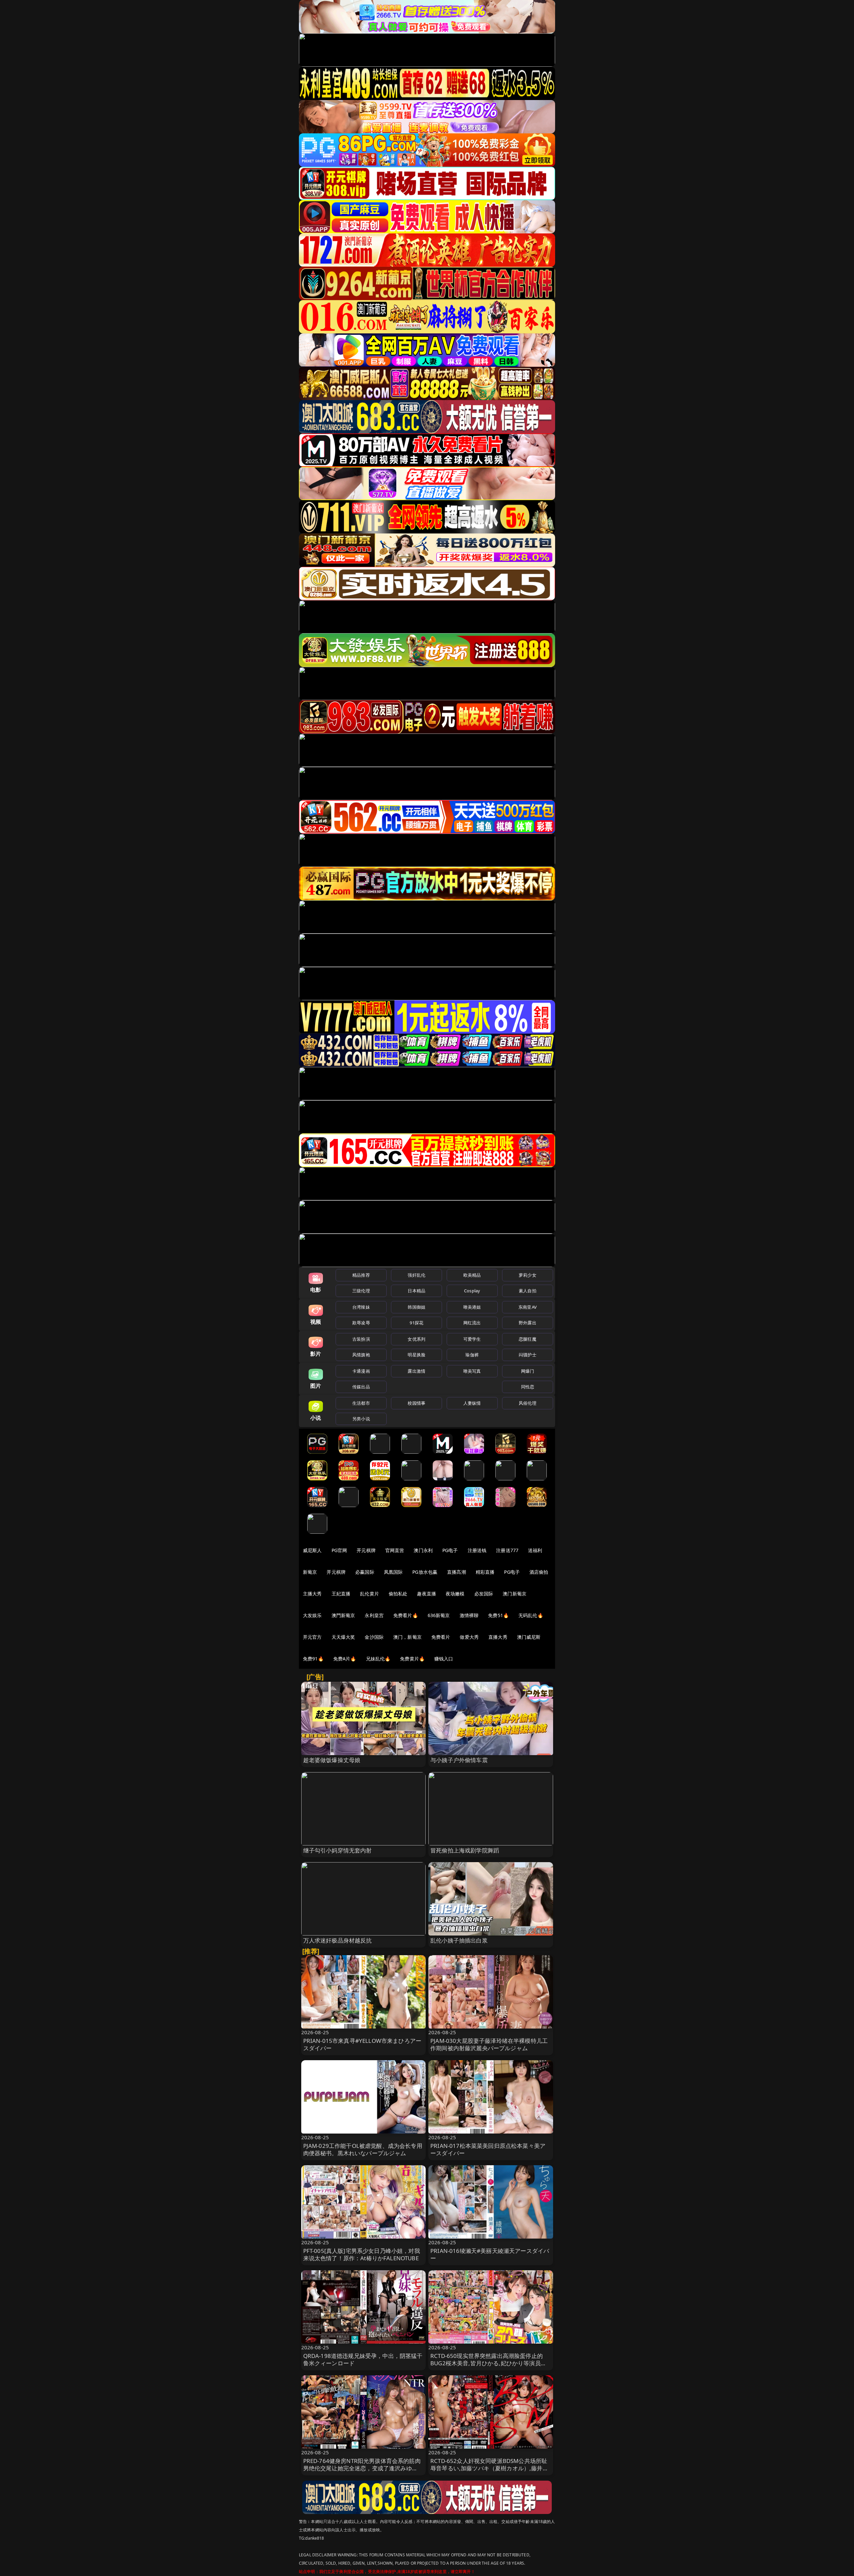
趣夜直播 (426, 1594)
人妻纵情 (472, 1403)
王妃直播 (341, 1594)
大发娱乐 (312, 1615)
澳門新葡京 (343, 1615)
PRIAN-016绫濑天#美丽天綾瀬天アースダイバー (490, 2254)
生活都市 (361, 1403)
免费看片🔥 (406, 1615)
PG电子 (450, 1550)
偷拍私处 (398, 1594)
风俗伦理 (528, 1403)
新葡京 (310, 1572)
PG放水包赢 (425, 1572)
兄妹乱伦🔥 (378, 1659)
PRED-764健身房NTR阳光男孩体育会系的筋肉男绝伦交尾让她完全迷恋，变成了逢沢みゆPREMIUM (362, 2468)
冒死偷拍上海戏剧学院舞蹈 (465, 1850)
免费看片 (441, 1637)
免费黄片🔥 (412, 1659)
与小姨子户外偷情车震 (459, 1760)
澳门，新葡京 (407, 1637)
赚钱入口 (444, 1659)
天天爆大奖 (343, 1637)
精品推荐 (361, 1275)
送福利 (535, 1550)
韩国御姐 (416, 1307)
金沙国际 (374, 1637)
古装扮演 (361, 1339)
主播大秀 (312, 1594)
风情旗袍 (361, 1355)
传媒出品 (361, 1387)
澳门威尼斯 (529, 1637)
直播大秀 (498, 1637)
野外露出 (528, 1323)
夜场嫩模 (455, 1594)
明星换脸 (416, 1355)
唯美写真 (472, 1371)
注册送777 (507, 1550)
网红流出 (472, 1323)
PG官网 (339, 1550)
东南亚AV (528, 1307)
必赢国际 (365, 1572)
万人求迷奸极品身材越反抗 (338, 1940)
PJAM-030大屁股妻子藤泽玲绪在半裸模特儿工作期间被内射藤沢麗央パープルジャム (489, 2044)
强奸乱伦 (416, 1275)
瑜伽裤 (472, 1355)
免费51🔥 (498, 1615)
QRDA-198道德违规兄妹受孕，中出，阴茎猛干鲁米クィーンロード (363, 2359)
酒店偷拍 (539, 1572)
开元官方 (312, 1637)
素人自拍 (528, 1291)
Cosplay (472, 1291)
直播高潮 (457, 1572)
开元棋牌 (366, 1550)
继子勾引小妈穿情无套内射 (338, 1850)
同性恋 (528, 1387)
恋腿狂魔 (528, 1339)
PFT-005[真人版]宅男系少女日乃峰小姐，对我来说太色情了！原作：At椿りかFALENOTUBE (362, 2254)
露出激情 (416, 1371)
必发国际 (484, 1594)
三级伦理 (361, 1291)
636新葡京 (439, 1615)
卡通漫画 (361, 1371)
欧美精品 (472, 1275)
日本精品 (416, 1291)
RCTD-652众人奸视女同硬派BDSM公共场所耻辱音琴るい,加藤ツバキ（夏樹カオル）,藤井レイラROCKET (489, 2468)
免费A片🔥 (345, 1659)
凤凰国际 (393, 1572)
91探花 (416, 1323)
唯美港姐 (472, 1307)
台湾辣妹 (361, 1307)
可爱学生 (472, 1339)
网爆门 (528, 1371)
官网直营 (395, 1550)
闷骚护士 (528, 1355)
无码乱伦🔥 (531, 1615)
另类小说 (361, 1419)
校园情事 (416, 1403)
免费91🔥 (313, 1659)
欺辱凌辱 (361, 1323)
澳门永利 (423, 1550)
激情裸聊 (469, 1615)
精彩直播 (485, 1572)
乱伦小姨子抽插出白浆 (459, 1940)
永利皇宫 (374, 1615)
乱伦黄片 (369, 1594)
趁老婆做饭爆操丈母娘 (332, 1760)
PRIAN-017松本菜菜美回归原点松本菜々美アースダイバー (488, 2149)
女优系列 (416, 1339)
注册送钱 (477, 1550)
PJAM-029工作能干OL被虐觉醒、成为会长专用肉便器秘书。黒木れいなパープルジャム (363, 2149)
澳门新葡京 (515, 1594)
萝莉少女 (528, 1275)
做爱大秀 (469, 1637)
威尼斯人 (312, 1550)
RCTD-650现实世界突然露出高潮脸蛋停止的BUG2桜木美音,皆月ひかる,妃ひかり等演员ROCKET (487, 2363)
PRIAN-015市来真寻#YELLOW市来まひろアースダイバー (362, 2044)
